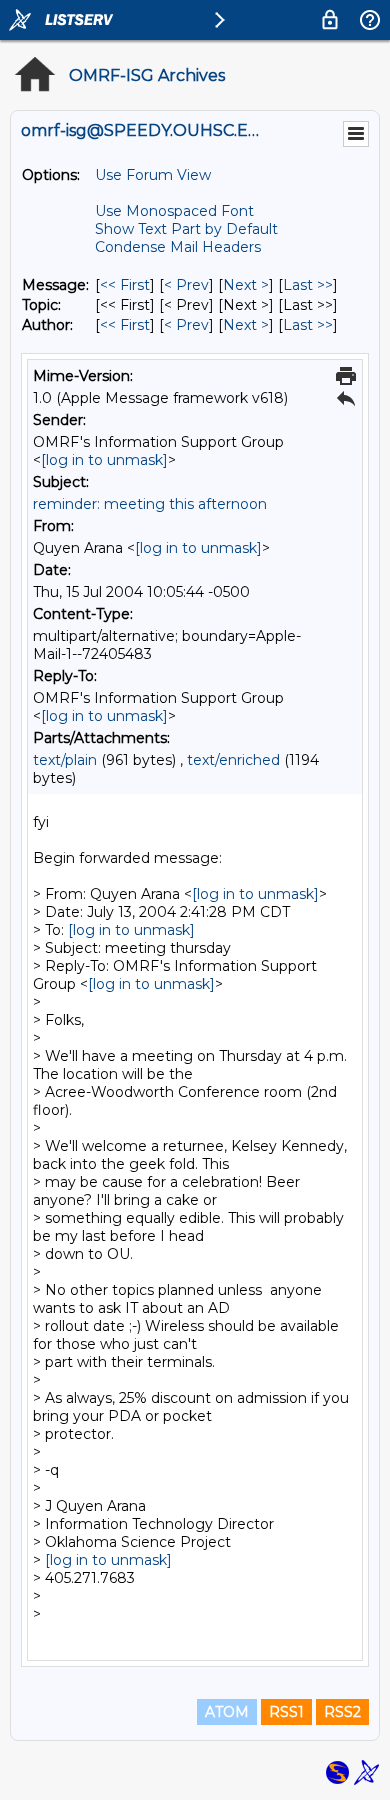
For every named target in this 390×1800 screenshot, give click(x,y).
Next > (246, 285)
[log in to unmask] (104, 460)
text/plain (65, 760)
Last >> (308, 285)
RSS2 (342, 1712)
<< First (125, 285)
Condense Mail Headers (178, 247)
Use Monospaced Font (174, 211)
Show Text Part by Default (186, 229)
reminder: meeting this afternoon (150, 504)
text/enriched (233, 760)
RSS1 (286, 1712)
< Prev (186, 285)
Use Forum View (153, 175)
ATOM (227, 1712)
